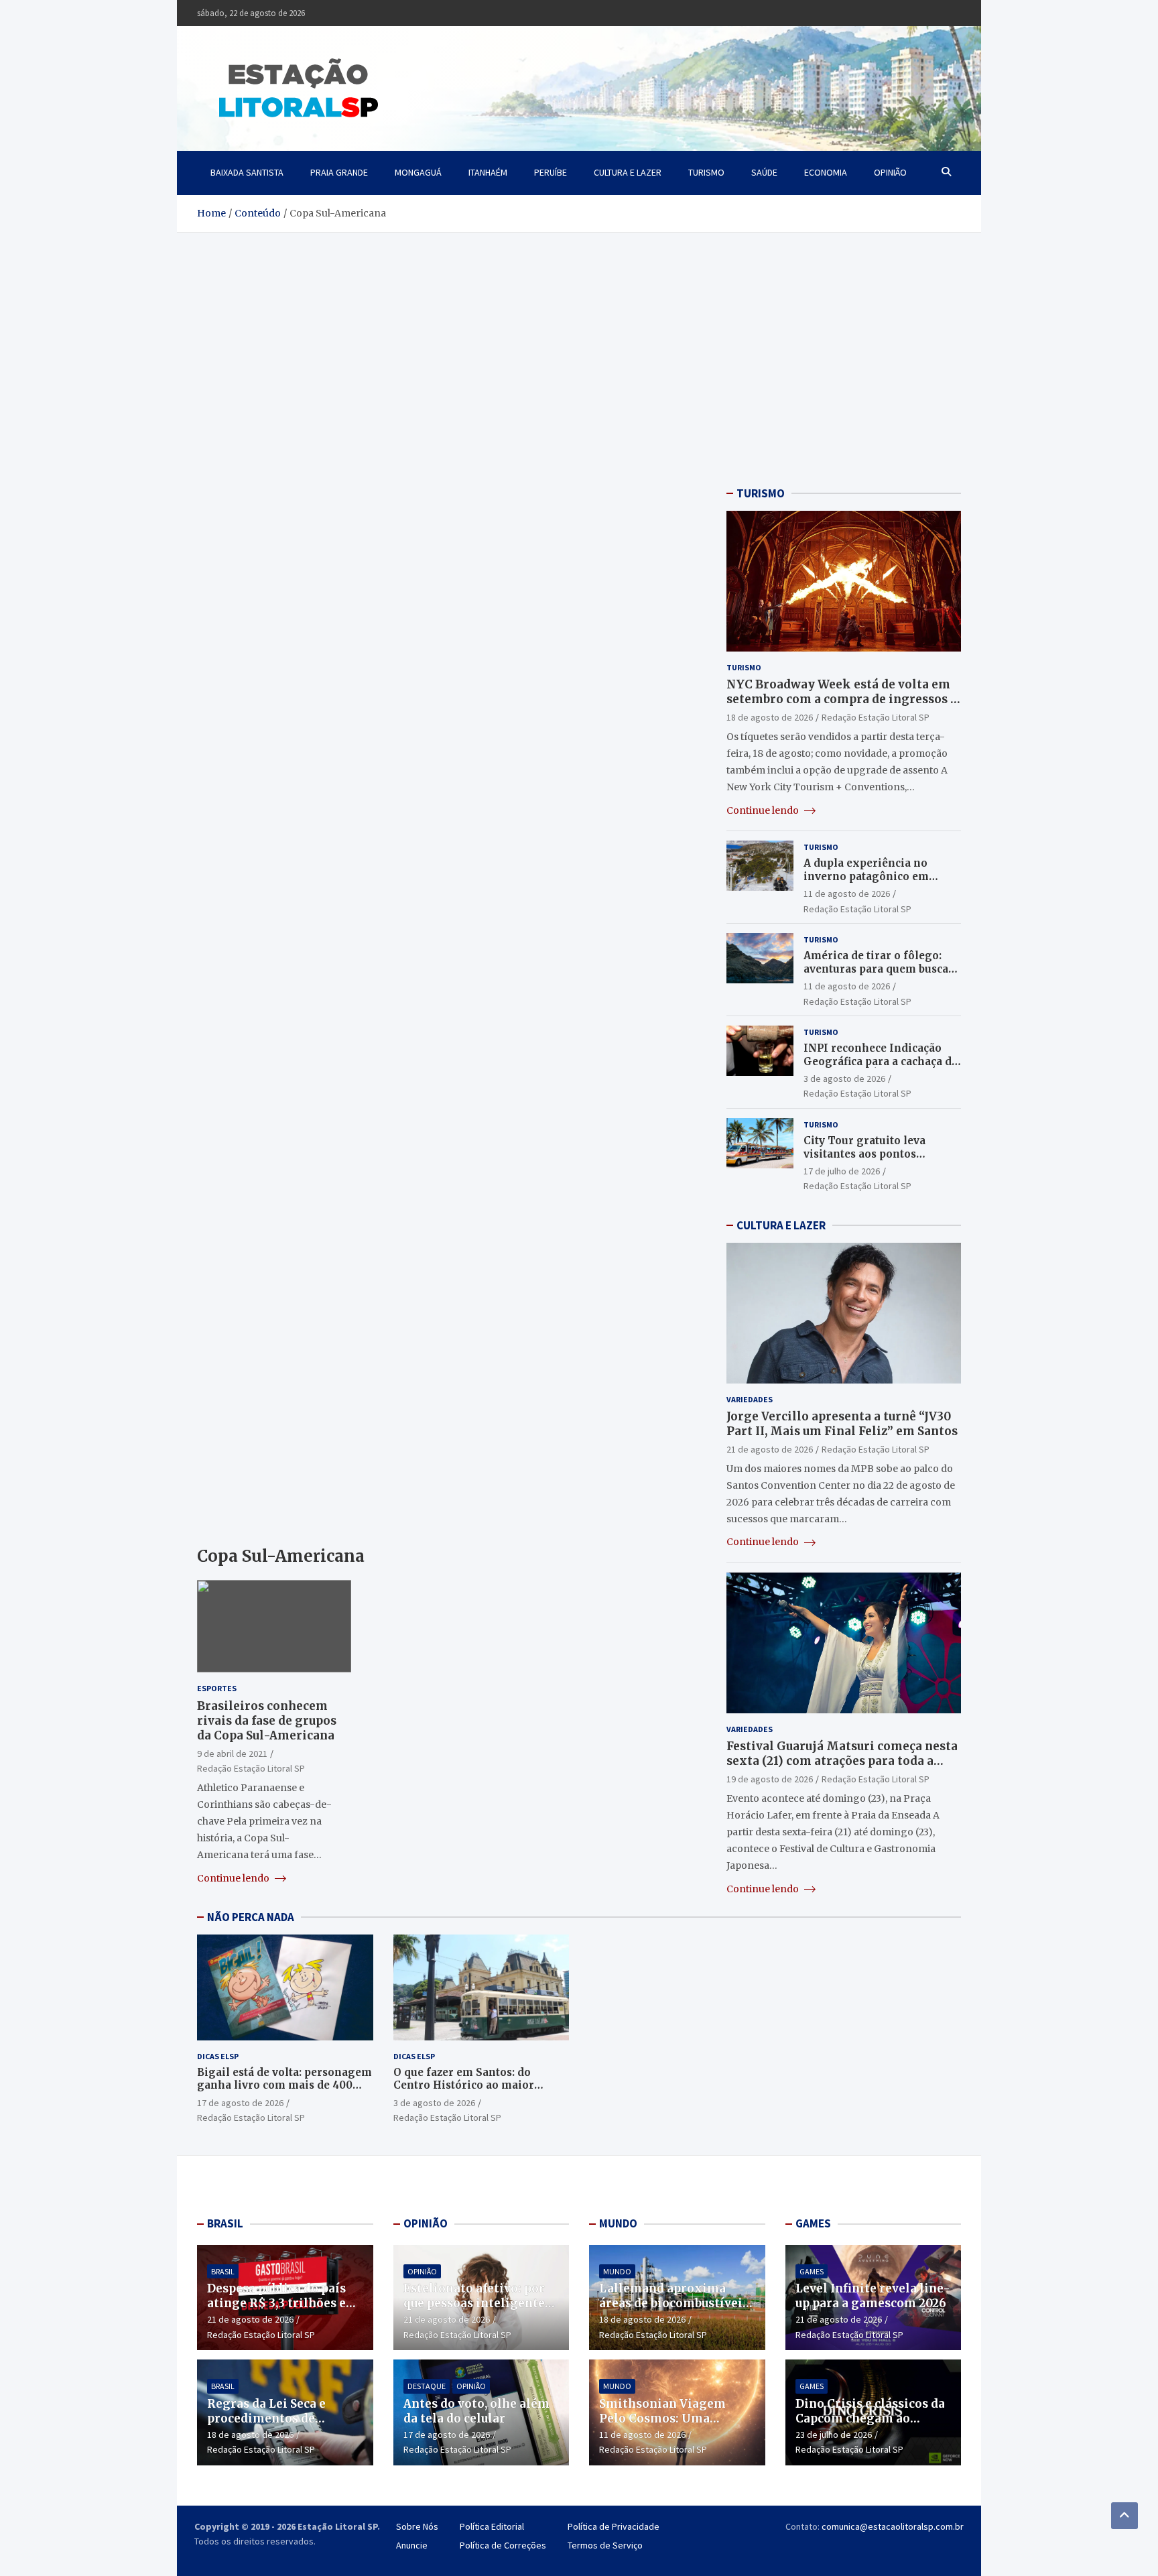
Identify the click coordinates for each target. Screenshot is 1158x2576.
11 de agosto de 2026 (847, 894)
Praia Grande (339, 172)
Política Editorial (492, 2526)
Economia (826, 172)
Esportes (217, 1688)
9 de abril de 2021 (232, 1754)
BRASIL (225, 2223)
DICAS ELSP (218, 2056)
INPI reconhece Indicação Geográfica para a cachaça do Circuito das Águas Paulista (881, 1061)
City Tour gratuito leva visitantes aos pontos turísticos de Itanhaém (864, 1154)
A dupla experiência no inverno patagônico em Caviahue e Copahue (866, 876)
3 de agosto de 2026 (844, 1079)
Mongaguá (418, 172)
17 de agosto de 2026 (240, 2103)
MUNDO (618, 2223)
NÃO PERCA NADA (251, 1917)
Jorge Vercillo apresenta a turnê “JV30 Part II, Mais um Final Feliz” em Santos (842, 1424)
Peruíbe (551, 172)
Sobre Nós (417, 2526)
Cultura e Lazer (628, 172)
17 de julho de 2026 (842, 1171)
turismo (706, 172)
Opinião (890, 172)
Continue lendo (234, 1878)
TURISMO (761, 493)
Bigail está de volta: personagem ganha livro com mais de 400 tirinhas (284, 2085)
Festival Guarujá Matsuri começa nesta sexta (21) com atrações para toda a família (842, 1761)
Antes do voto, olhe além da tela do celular (476, 2411)
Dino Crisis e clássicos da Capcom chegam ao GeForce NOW (870, 2418)
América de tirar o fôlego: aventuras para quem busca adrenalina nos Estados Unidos (876, 975)
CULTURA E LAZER (781, 1225)
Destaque (427, 2386)
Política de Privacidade (614, 2526)
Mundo (617, 2271)
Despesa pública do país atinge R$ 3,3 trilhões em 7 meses (282, 2303)
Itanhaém (488, 172)
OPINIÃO (426, 2223)
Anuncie (412, 2545)
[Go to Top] (1124, 2516)
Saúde (764, 172)
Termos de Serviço (605, 2545)
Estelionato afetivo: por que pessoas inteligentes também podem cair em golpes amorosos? (477, 2311)
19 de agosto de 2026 (770, 1779)
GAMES (813, 2223)
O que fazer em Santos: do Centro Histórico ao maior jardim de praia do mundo (464, 2085)
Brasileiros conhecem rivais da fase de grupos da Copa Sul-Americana (267, 1721)
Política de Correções (503, 2545)
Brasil (223, 2271)
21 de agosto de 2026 (770, 1449)
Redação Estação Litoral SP (251, 1768)
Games (812, 2271)
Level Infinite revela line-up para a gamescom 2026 (873, 2296)
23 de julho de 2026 (834, 2435)
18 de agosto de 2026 (770, 717)
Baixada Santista (247, 172)
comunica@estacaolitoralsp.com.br (893, 2526)
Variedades (750, 1399)
